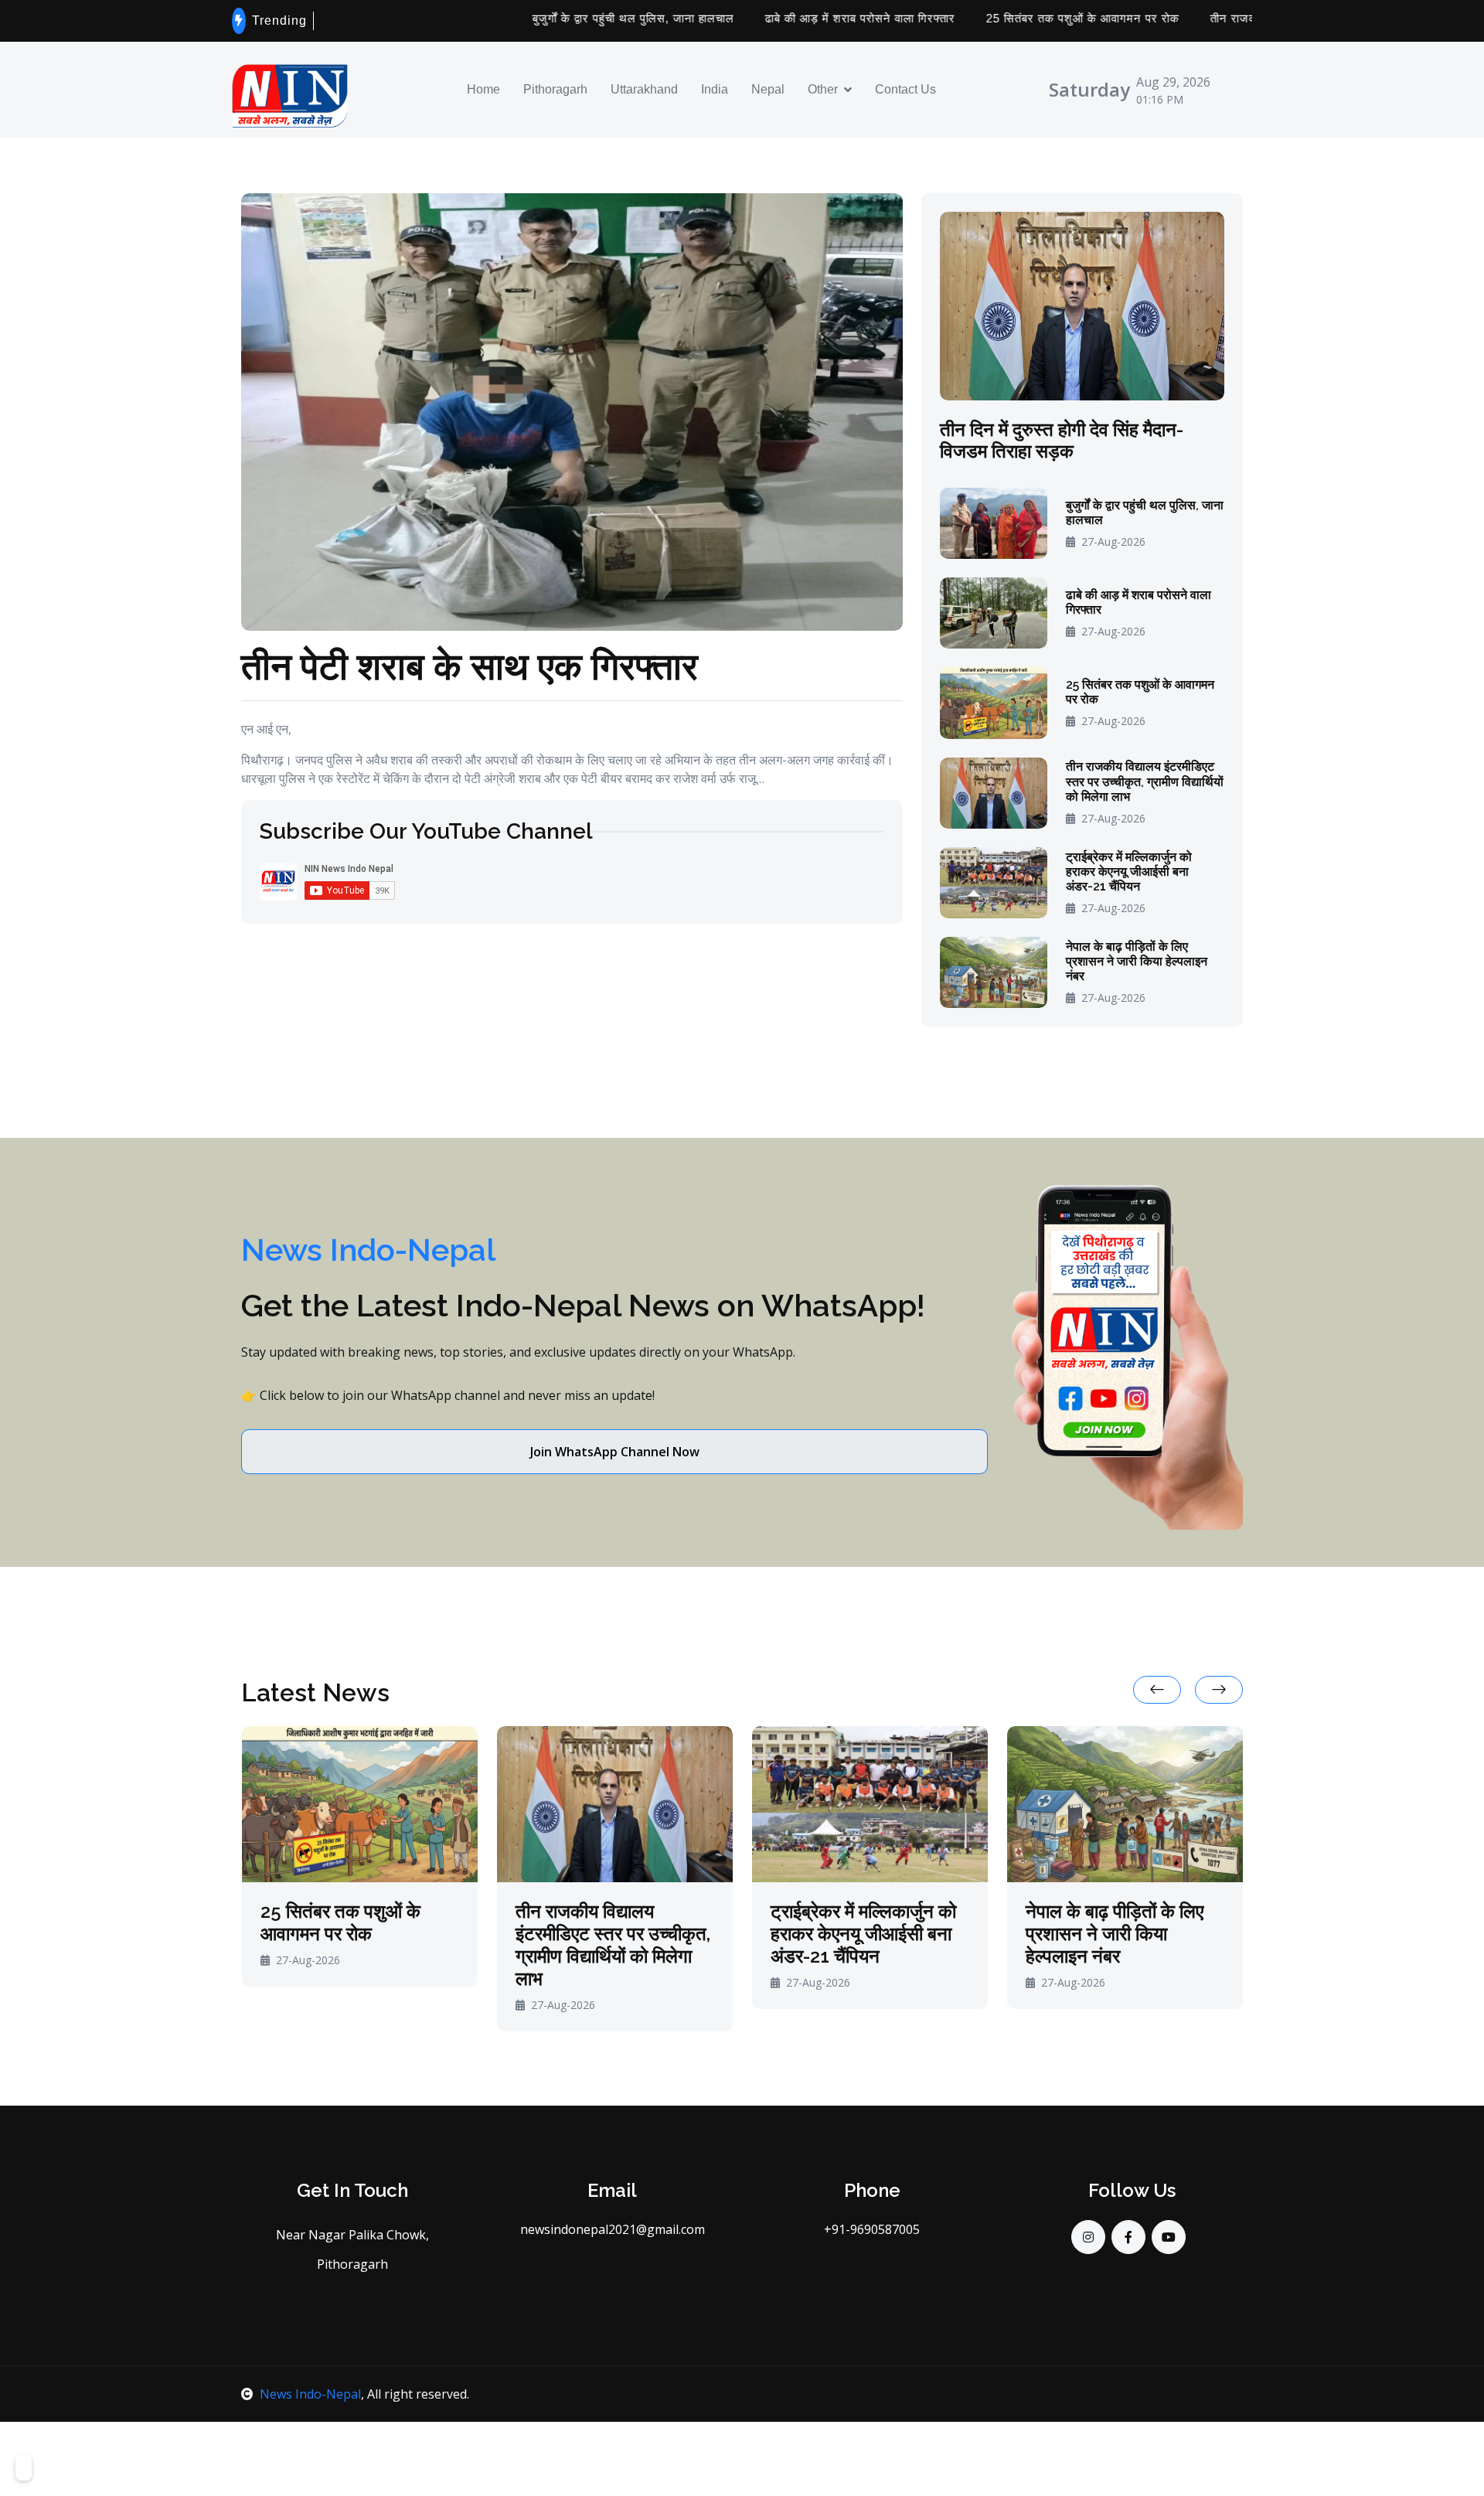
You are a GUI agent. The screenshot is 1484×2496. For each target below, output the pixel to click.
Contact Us (905, 89)
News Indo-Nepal (310, 2394)
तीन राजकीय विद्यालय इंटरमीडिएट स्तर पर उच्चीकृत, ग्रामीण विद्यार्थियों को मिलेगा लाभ (1145, 781)
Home (483, 89)
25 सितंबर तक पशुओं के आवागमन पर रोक (998, 18)
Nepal (768, 89)
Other (823, 89)
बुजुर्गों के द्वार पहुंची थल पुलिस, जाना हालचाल (548, 18)
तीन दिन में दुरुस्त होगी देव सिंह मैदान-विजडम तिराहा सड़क (1062, 441)
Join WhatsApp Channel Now (615, 1452)
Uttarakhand (644, 89)
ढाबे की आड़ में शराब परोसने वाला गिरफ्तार (775, 18)
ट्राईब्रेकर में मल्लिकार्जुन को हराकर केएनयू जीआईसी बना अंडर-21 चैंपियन (1129, 872)
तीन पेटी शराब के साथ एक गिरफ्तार (470, 665)
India (715, 89)
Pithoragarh (555, 89)
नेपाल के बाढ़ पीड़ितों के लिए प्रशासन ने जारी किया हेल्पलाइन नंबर (1137, 961)
